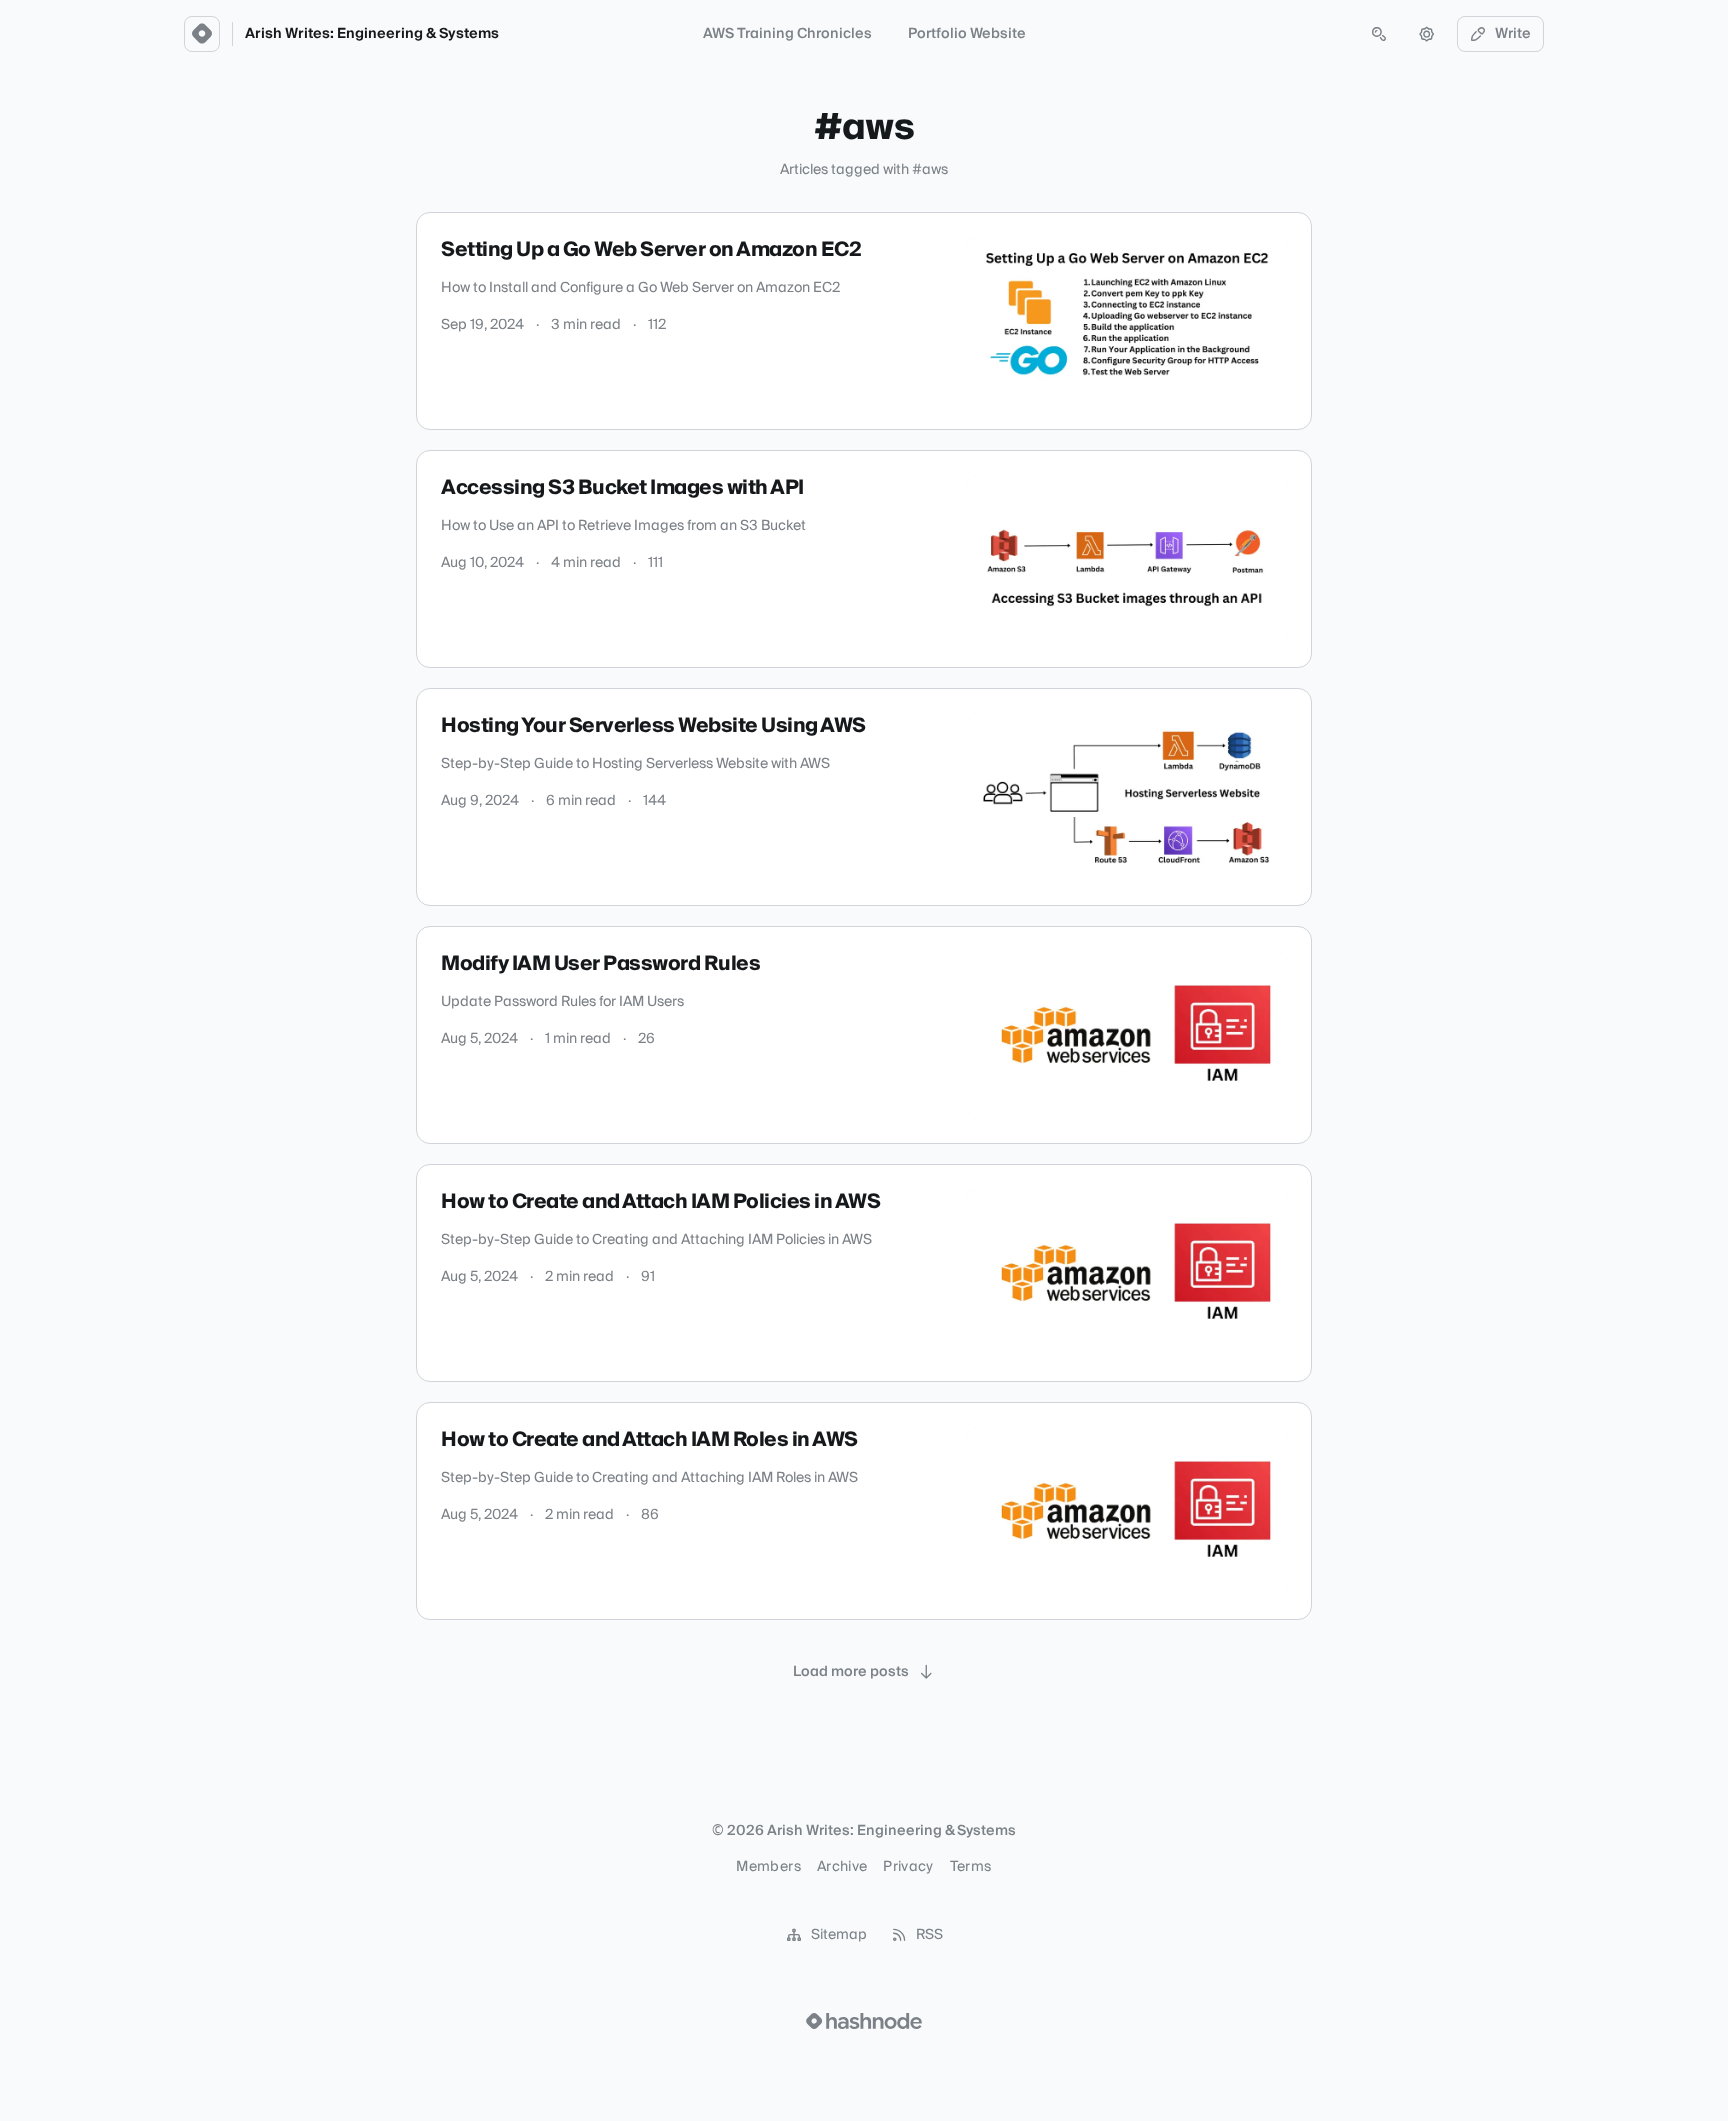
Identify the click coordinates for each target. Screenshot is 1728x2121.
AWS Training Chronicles (787, 34)
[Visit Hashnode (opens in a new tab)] (864, 2021)
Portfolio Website (967, 34)
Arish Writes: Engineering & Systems (372, 34)
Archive (842, 1867)
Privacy (908, 1867)
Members (768, 1867)
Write (1513, 34)
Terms (971, 1867)
